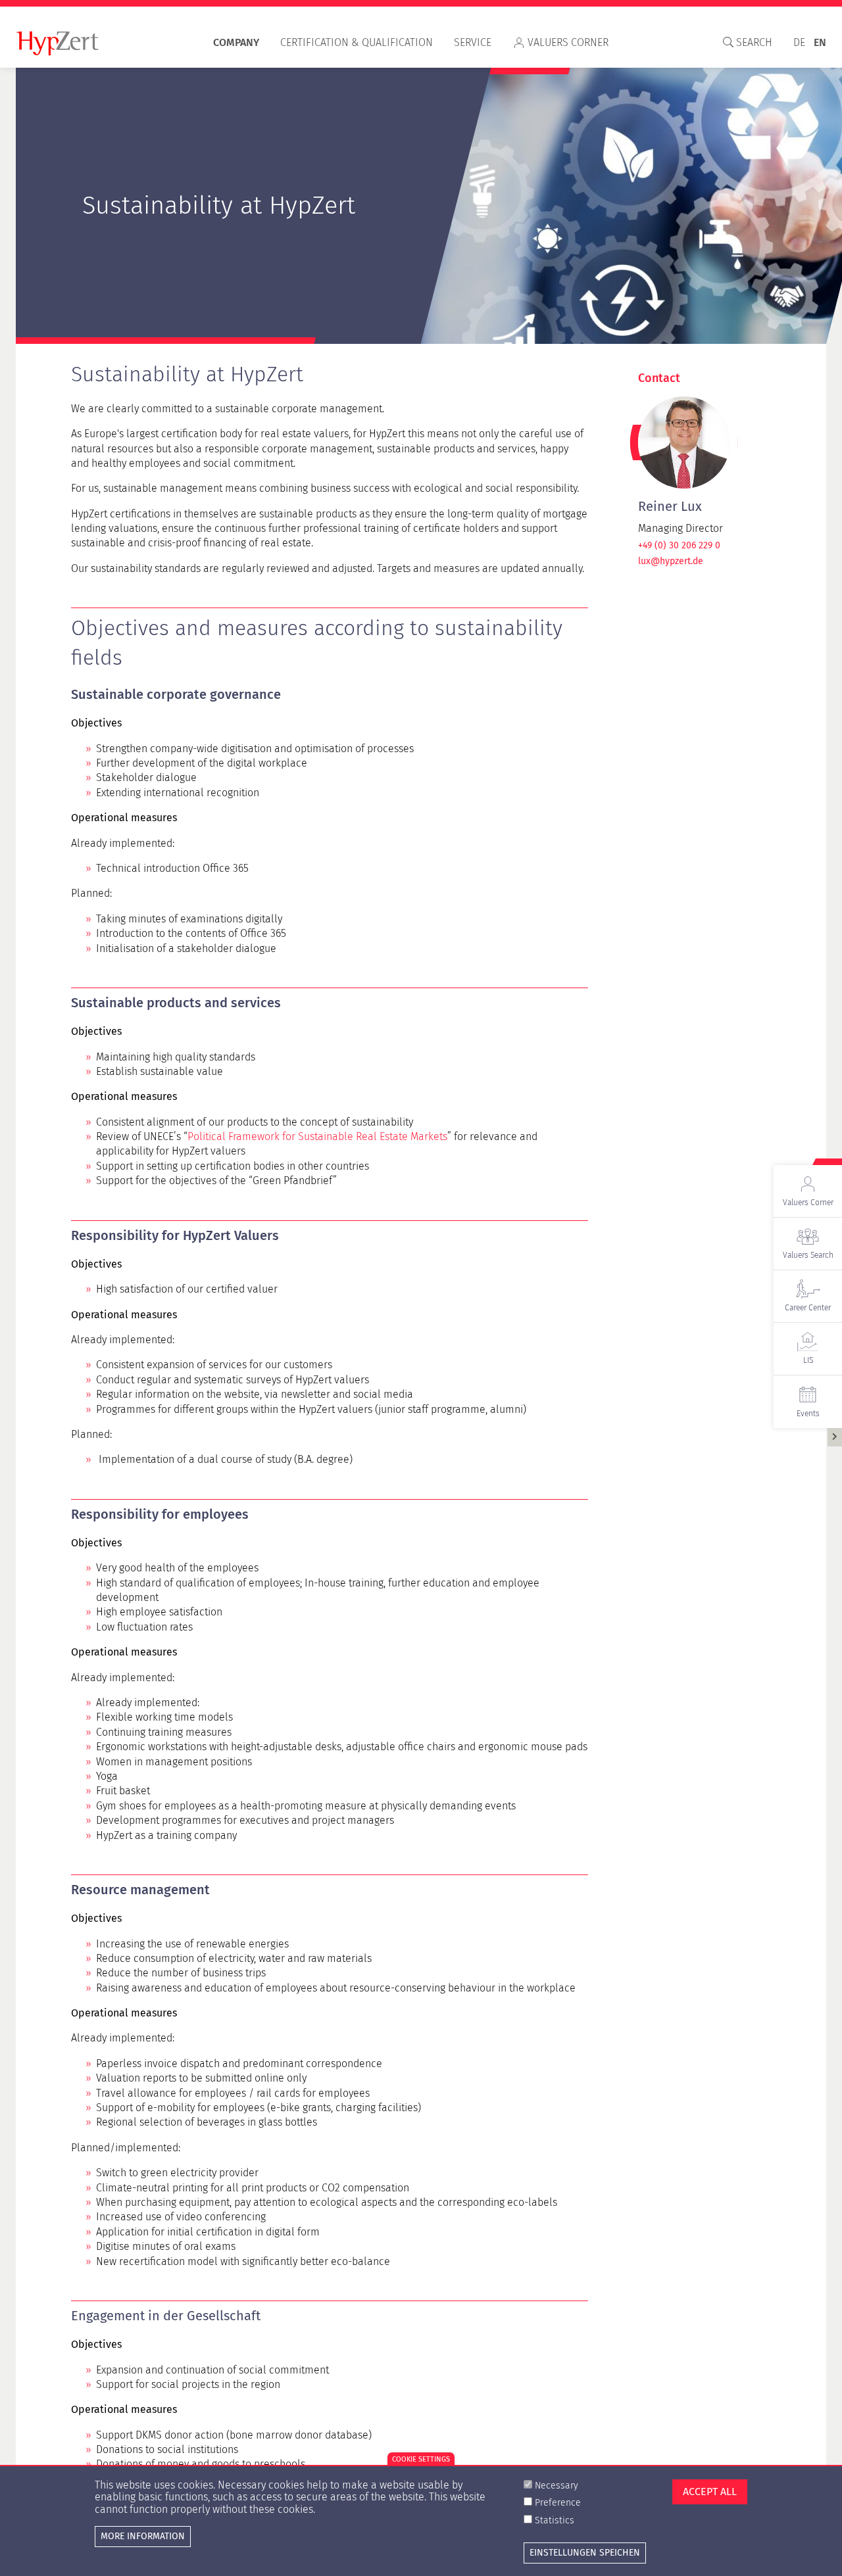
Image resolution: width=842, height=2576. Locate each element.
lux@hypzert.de (671, 561)
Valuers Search (808, 1255)
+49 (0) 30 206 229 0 (679, 546)
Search (753, 42)
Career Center (808, 1308)
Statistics (555, 2520)
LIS (808, 1360)
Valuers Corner (568, 42)
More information (143, 2536)
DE (799, 42)
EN (820, 42)
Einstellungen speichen (585, 2552)
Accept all (710, 2492)
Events (808, 1414)
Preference (558, 2503)
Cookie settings (421, 2459)
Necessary (557, 2486)
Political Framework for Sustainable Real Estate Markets (317, 1136)
